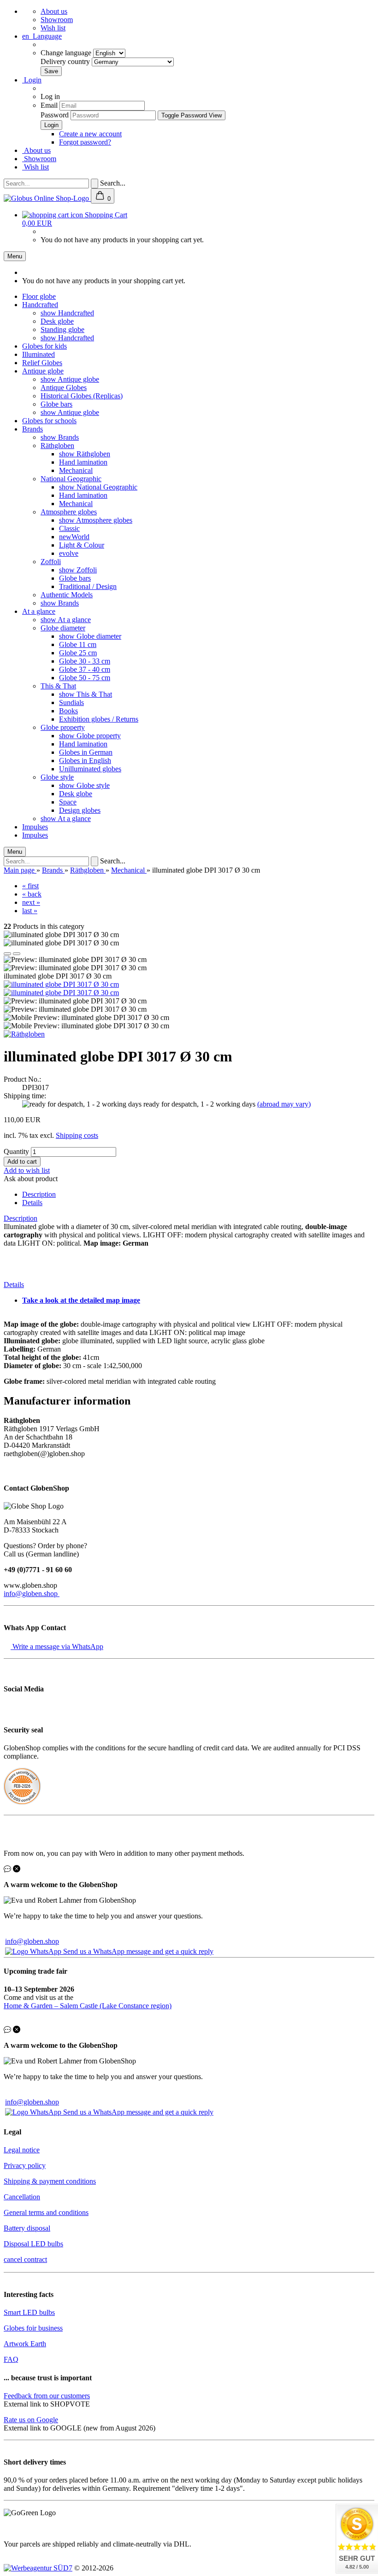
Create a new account (90, 134)
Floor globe (39, 296)
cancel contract (25, 2259)
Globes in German (86, 752)
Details (32, 1203)
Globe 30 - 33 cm (85, 661)
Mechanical (76, 470)
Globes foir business (33, 2328)
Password (55, 115)
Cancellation (22, 2197)
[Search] (94, 184)
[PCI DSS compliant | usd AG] (22, 1802)
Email (49, 105)
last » (30, 911)
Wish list (53, 28)
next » (31, 902)
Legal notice (22, 2150)
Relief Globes (42, 363)
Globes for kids (44, 346)
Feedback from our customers (47, 2396)
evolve (69, 553)
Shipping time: (25, 1096)
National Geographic (71, 479)
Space (68, 802)
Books (68, 711)
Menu (15, 256)
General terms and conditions (46, 2212)
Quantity (16, 1151)
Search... (113, 183)
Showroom (57, 20)
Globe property (63, 727)
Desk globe (57, 321)
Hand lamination (83, 462)
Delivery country (66, 61)
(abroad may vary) (284, 1104)
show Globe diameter (90, 636)
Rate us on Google (31, 2420)
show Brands (60, 437)
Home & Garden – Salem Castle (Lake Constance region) (88, 2006)
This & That (58, 686)
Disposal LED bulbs (33, 2244)
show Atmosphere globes (96, 520)
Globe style (57, 777)
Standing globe (62, 329)
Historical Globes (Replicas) (82, 396)
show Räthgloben (85, 454)
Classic (69, 528)
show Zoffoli (78, 570)
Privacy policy (25, 2165)
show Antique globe (70, 379)
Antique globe (43, 371)
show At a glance (66, 620)
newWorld (74, 537)
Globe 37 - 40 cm (85, 669)
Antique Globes (64, 388)
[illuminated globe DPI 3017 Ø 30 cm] (61, 984)
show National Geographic (98, 487)
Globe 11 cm (78, 644)
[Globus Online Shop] (47, 198)
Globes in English (85, 761)
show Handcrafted (67, 313)
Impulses (35, 827)
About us (54, 11)
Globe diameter (63, 628)
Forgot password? (85, 142)
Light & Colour (82, 545)
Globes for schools (49, 421)
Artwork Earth (25, 2344)
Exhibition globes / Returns (99, 719)
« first (30, 886)
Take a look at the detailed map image (81, 1300)
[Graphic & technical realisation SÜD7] (38, 2568)
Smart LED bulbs (29, 2312)
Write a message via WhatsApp (57, 1646)
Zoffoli (51, 562)
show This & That (86, 694)
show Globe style (84, 785)
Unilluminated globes (90, 769)
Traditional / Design (88, 586)
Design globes (80, 810)
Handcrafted (40, 305)
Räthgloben (57, 446)
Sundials (71, 702)
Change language (67, 53)
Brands (32, 429)
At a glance (39, 611)
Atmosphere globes (69, 512)
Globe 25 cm (78, 653)
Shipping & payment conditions (50, 2181)
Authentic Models (67, 595)
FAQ (11, 2359)
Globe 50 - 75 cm (85, 678)
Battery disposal (27, 2228)
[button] (7, 954)
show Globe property (90, 736)
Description (39, 1194)
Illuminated (38, 354)
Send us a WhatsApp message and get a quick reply (138, 1951)
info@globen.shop (32, 1594)
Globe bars (56, 404)
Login (32, 80)
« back (32, 894)
